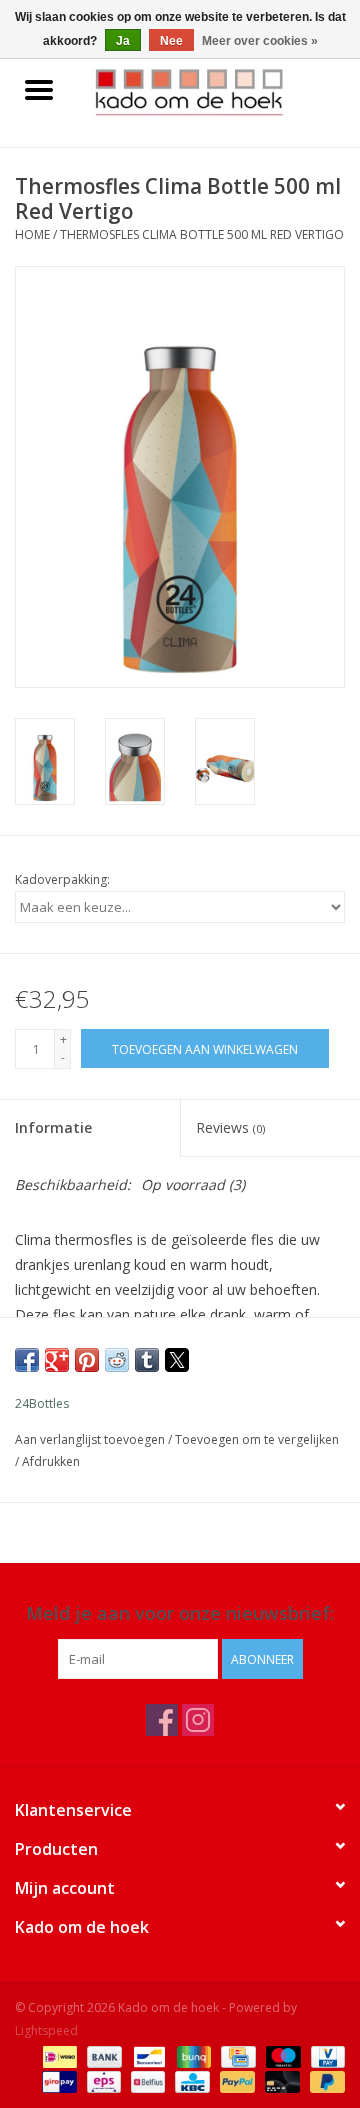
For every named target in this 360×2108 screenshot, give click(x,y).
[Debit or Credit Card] (280, 2080)
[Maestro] (281, 2055)
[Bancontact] (147, 2055)
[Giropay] (57, 2080)
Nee (171, 41)
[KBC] (190, 2080)
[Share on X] (177, 1360)
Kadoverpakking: (62, 879)
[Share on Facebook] (27, 1360)
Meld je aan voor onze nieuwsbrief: (180, 1613)
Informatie (53, 1127)
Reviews (230, 1127)
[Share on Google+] (57, 1360)
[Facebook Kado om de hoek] (162, 1720)
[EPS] (102, 2080)
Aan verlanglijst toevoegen (91, 1439)
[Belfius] (146, 2080)
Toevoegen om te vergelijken (257, 1439)
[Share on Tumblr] (147, 1360)
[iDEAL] (58, 2055)
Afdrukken (51, 1461)
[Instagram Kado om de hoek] (198, 1720)
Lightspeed (46, 2030)
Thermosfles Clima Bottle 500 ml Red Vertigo (202, 234)
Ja (123, 41)
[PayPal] (235, 2080)
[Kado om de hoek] (219, 90)
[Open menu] (39, 89)
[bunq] (192, 2055)
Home (32, 234)
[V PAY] (324, 2055)
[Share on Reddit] (117, 1360)
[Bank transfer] (102, 2055)
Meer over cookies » (260, 41)
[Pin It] (87, 1360)
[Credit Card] (236, 2055)
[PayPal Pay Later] (324, 2080)
